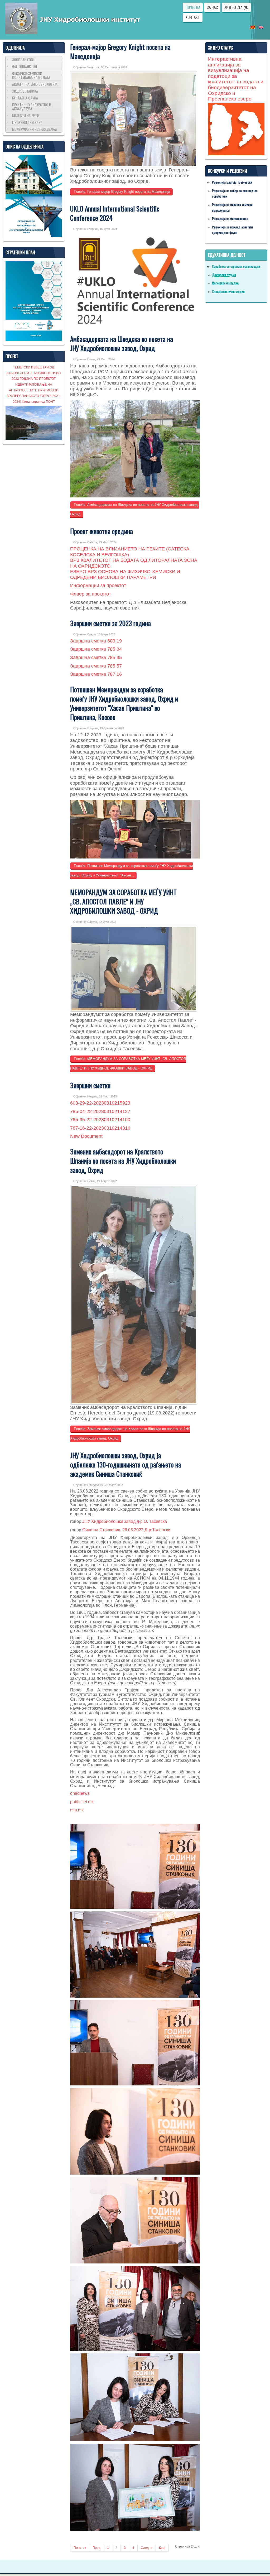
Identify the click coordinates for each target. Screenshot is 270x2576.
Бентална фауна (25, 98)
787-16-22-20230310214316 (100, 1128)
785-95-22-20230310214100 (100, 1120)
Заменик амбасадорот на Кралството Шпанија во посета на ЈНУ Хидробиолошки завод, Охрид (123, 1161)
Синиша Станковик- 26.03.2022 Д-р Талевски (126, 1530)
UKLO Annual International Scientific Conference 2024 (115, 213)
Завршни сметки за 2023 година (110, 623)
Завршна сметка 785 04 (96, 649)
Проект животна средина (102, 531)
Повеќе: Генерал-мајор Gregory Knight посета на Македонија (121, 192)
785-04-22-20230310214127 (100, 1111)
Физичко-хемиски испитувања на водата (31, 75)
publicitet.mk (82, 1802)
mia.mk (77, 1810)
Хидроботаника (25, 91)
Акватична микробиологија (35, 84)
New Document (86, 1136)
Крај (162, 2548)
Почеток (80, 2548)
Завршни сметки (90, 1085)
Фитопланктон (25, 66)
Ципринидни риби (27, 122)
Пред (97, 2548)
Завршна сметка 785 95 (96, 658)
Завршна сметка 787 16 (96, 674)
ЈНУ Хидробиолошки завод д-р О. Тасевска (125, 1521)
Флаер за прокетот (91, 594)
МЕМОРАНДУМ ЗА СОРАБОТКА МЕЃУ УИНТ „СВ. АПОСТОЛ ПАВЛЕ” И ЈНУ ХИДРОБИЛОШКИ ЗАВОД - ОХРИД (123, 901)
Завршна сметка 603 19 (96, 641)
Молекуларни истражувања (35, 129)
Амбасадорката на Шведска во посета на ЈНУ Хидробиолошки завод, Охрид (122, 343)
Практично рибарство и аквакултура (32, 107)
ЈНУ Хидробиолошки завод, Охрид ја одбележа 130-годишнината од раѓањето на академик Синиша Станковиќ (126, 1464)
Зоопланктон (23, 59)
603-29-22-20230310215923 (100, 1103)
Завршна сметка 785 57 (96, 666)
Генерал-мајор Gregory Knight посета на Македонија (120, 51)
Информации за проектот (98, 586)
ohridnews (80, 1793)
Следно (147, 2548)
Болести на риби (26, 115)
